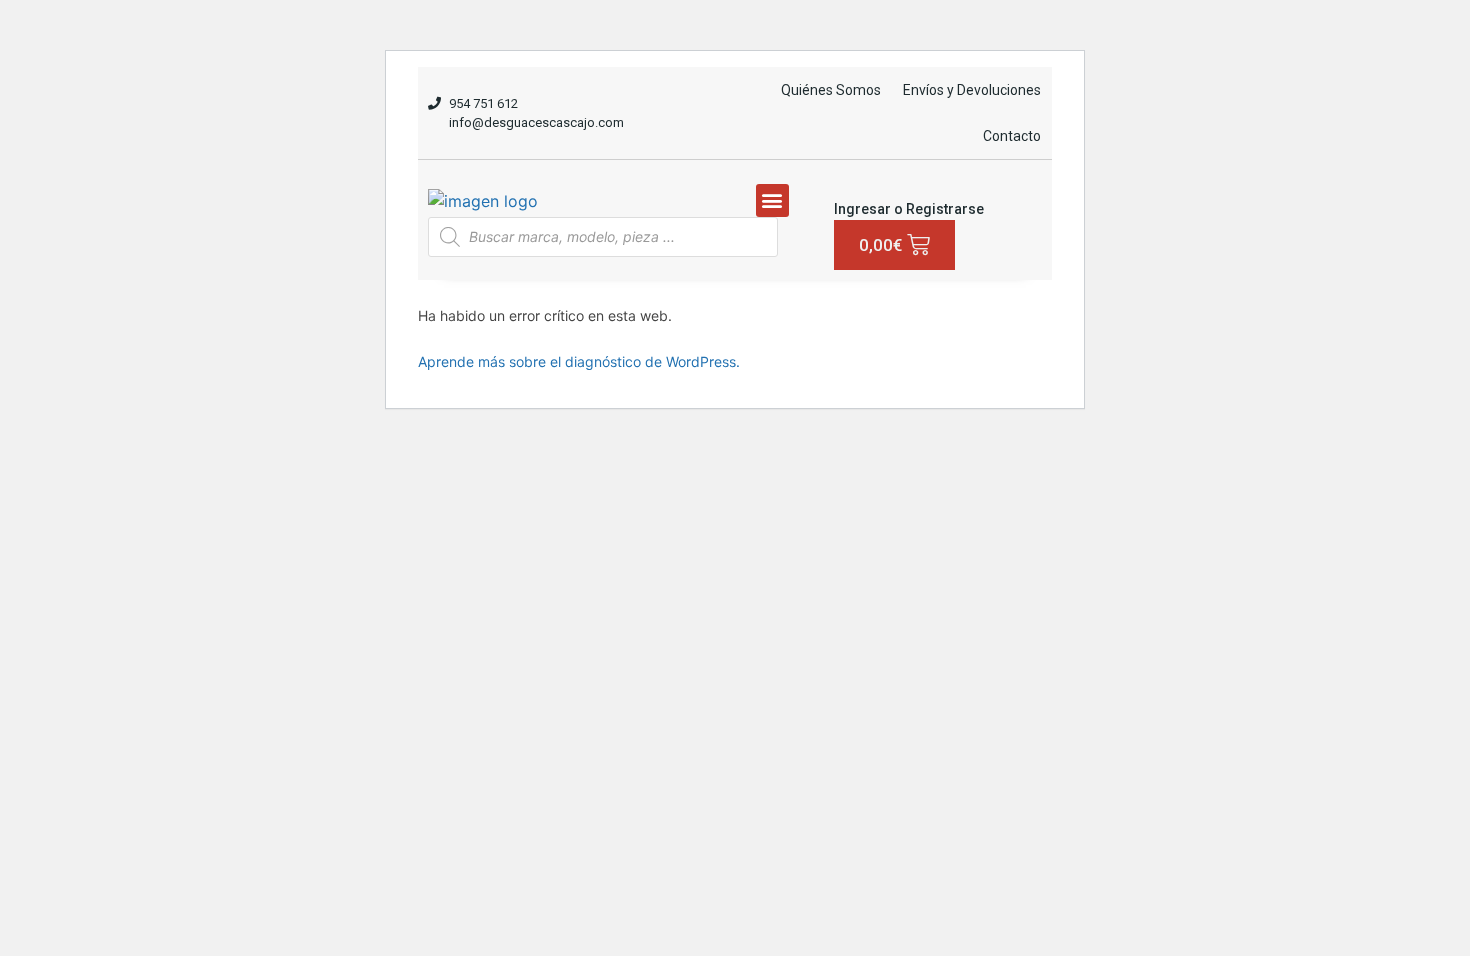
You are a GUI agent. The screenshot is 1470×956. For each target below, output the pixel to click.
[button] (772, 200)
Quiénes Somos (831, 90)
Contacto (1012, 136)
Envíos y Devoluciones (972, 90)
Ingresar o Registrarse (909, 209)
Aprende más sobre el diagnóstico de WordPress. (579, 361)
